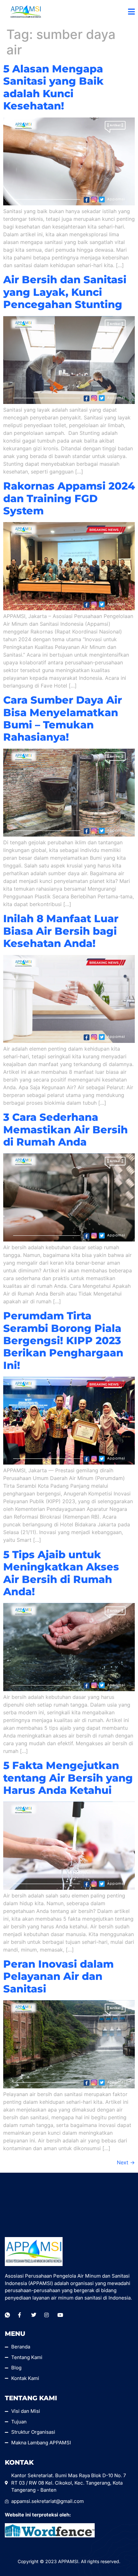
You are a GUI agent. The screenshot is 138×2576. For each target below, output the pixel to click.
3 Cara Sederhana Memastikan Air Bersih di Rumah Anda (65, 1129)
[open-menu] (131, 12)
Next (126, 2162)
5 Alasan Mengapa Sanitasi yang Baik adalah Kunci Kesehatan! (53, 87)
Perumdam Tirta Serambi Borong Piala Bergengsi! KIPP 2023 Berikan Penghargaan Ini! (63, 1340)
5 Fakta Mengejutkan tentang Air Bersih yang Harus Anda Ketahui (68, 1778)
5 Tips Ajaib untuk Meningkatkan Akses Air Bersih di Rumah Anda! (61, 1573)
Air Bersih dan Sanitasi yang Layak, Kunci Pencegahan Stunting (65, 292)
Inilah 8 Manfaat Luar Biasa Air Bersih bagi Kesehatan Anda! (61, 931)
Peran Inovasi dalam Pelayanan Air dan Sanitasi (58, 1976)
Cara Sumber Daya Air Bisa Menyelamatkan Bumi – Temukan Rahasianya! (63, 718)
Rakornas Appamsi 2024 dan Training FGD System (69, 498)
